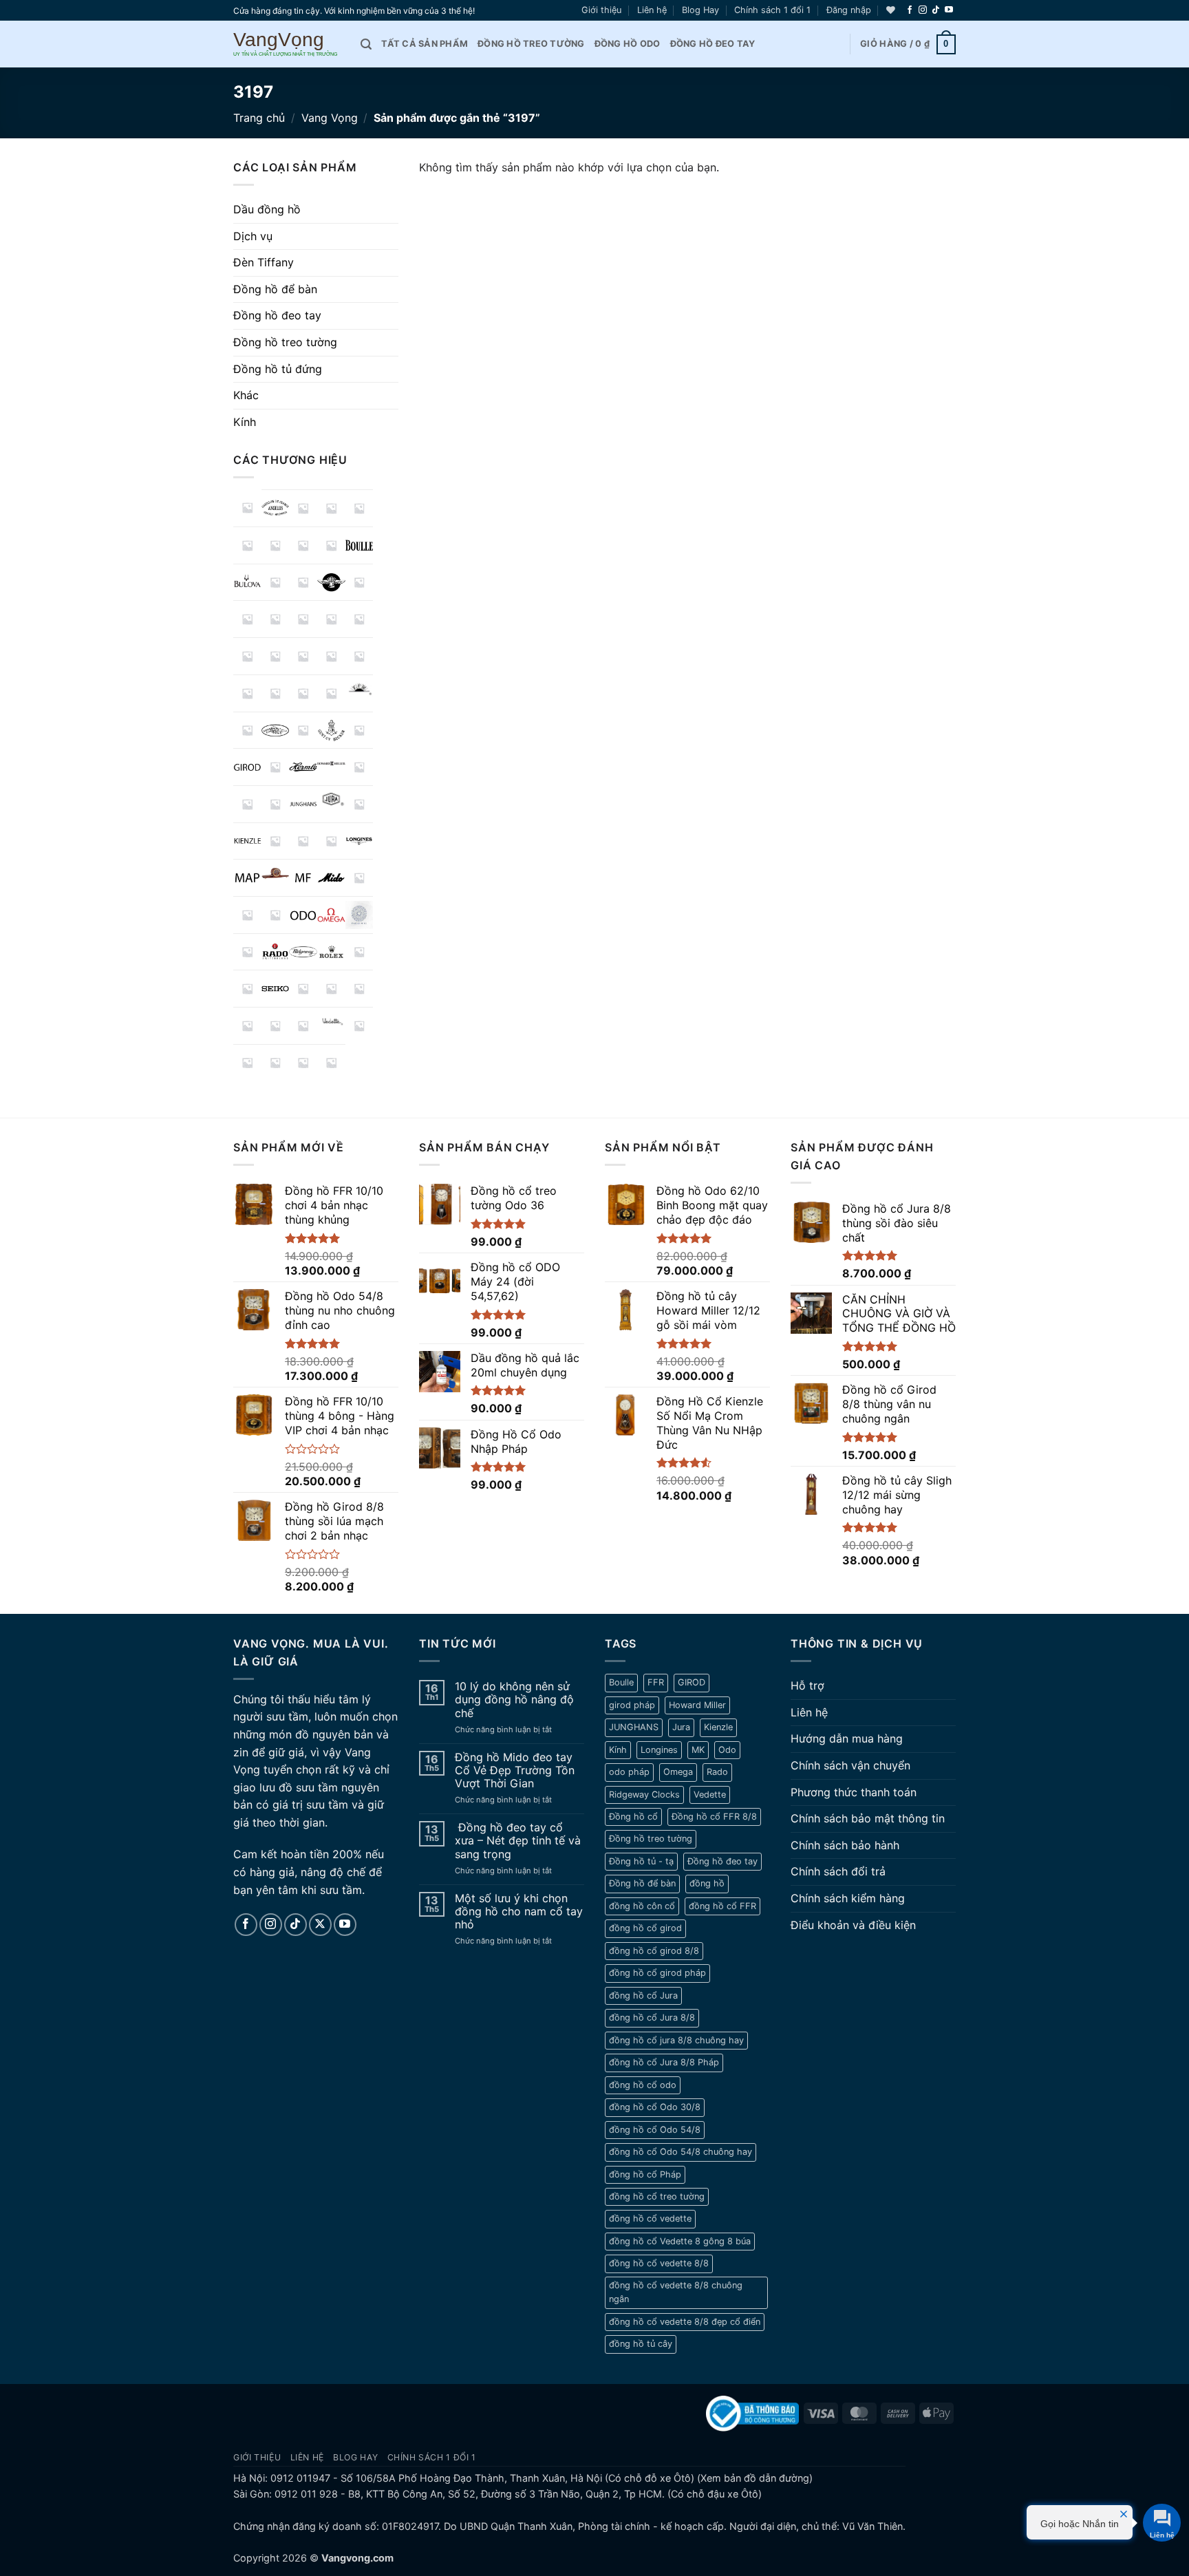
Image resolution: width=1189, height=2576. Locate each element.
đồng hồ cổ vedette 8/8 (659, 2263)
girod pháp (632, 1705)
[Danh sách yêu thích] (891, 10)
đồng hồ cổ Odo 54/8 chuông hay (681, 2152)
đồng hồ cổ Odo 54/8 (655, 2130)
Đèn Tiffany (264, 262)
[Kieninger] (360, 804)
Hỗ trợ (807, 1685)
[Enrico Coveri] (303, 693)
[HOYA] (360, 767)
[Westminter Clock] (276, 1063)
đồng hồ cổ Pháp (645, 2174)
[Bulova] (247, 583)
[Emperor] (360, 656)
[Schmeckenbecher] (247, 989)
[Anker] (303, 508)
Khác (246, 395)
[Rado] (276, 952)
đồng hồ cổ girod (645, 1928)
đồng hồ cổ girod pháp (657, 1973)
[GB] (331, 731)
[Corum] (360, 619)
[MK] (360, 878)
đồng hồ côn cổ (642, 1906)
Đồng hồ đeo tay (713, 44)
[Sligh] (303, 989)
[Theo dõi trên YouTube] (949, 10)
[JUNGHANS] (303, 804)
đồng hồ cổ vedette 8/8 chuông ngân (676, 2292)
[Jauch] (247, 804)
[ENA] (247, 693)
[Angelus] (276, 508)
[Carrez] (331, 583)
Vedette (710, 1795)
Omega (678, 1772)
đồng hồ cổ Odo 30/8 (655, 2107)
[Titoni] (360, 989)
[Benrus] (331, 545)
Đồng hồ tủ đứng (278, 369)
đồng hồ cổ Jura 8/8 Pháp (664, 2062)
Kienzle (718, 1727)
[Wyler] (303, 1063)
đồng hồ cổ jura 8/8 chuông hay (676, 2040)
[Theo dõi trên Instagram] (923, 10)
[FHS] (247, 731)
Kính (245, 422)
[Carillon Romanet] (303, 583)
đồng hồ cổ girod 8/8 (654, 1951)
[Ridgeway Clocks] (303, 952)
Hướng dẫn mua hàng (847, 1738)
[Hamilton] (276, 767)
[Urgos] (303, 1026)
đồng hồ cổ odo (643, 2085)
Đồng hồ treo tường (531, 44)
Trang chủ (259, 118)
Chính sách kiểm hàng (848, 1898)
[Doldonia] (303, 656)
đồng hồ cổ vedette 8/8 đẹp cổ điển (685, 2322)
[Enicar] (276, 693)
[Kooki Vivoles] (276, 841)
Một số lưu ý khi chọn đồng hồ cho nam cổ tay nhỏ (519, 1912)
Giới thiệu (601, 10)
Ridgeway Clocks (644, 1795)
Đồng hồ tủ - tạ (641, 1861)
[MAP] (247, 878)
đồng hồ (707, 1883)
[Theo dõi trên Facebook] (910, 10)
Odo (727, 1750)
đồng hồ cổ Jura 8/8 (652, 2018)
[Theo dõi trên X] (320, 1925)
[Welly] (247, 1063)
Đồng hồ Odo (628, 44)
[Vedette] (331, 1021)
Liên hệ (652, 10)
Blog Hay (700, 10)
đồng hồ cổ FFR (722, 1906)
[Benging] (303, 545)
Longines (659, 1750)
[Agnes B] (247, 508)
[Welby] (360, 1026)
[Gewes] (360, 731)
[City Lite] (303, 619)
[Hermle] (303, 767)
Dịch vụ (253, 236)
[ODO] (303, 915)
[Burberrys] (276, 583)
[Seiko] (276, 989)
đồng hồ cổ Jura (643, 1995)
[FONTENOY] (276, 731)
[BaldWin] (360, 508)
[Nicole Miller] (247, 915)
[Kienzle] (247, 841)
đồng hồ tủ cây (641, 2344)
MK (698, 1750)
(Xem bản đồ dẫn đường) (753, 2478)
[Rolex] (331, 952)
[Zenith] (331, 1063)
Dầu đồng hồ (267, 209)
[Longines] (360, 841)
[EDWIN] (331, 656)
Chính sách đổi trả (838, 1871)
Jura (681, 1727)
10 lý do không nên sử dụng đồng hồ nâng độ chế (514, 1700)
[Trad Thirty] (247, 1026)
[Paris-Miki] (360, 915)
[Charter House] (247, 619)
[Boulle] (360, 545)
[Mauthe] (276, 873)
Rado (717, 1772)
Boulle (621, 1682)
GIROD (692, 1682)
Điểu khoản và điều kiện (853, 1925)
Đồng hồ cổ (633, 1817)
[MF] (303, 878)
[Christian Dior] (276, 619)
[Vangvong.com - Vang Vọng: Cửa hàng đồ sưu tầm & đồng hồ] (287, 44)
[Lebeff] (303, 841)
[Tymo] (276, 1026)
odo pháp (629, 1772)
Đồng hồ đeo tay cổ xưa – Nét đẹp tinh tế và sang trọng (518, 1841)
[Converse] (331, 619)
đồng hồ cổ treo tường (657, 2196)
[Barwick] (247, 545)
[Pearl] (247, 952)
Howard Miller (697, 1705)
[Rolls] (360, 952)
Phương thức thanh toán (854, 1792)
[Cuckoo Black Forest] (247, 656)
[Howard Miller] (331, 764)
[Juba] (276, 804)
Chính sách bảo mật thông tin (868, 1818)
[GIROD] (247, 767)
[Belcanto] (276, 545)
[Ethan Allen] (331, 693)
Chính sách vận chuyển (850, 1765)
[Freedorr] (303, 731)
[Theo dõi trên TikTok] (936, 10)
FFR (656, 1682)
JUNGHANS (634, 1727)
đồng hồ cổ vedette (650, 2218)
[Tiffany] (331, 989)
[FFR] (360, 688)
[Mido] (331, 878)
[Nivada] (276, 915)
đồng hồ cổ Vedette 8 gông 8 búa (680, 2241)
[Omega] (331, 915)
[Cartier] (360, 583)
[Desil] (276, 656)
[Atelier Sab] (331, 508)
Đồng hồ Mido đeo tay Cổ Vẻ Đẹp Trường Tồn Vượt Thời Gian (515, 1770)
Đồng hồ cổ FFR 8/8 (714, 1817)
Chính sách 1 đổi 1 (772, 10)
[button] (849, 10)
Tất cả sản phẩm (425, 44)
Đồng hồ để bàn (275, 289)
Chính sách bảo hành (845, 1845)
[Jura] (331, 799)
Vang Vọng (330, 118)
